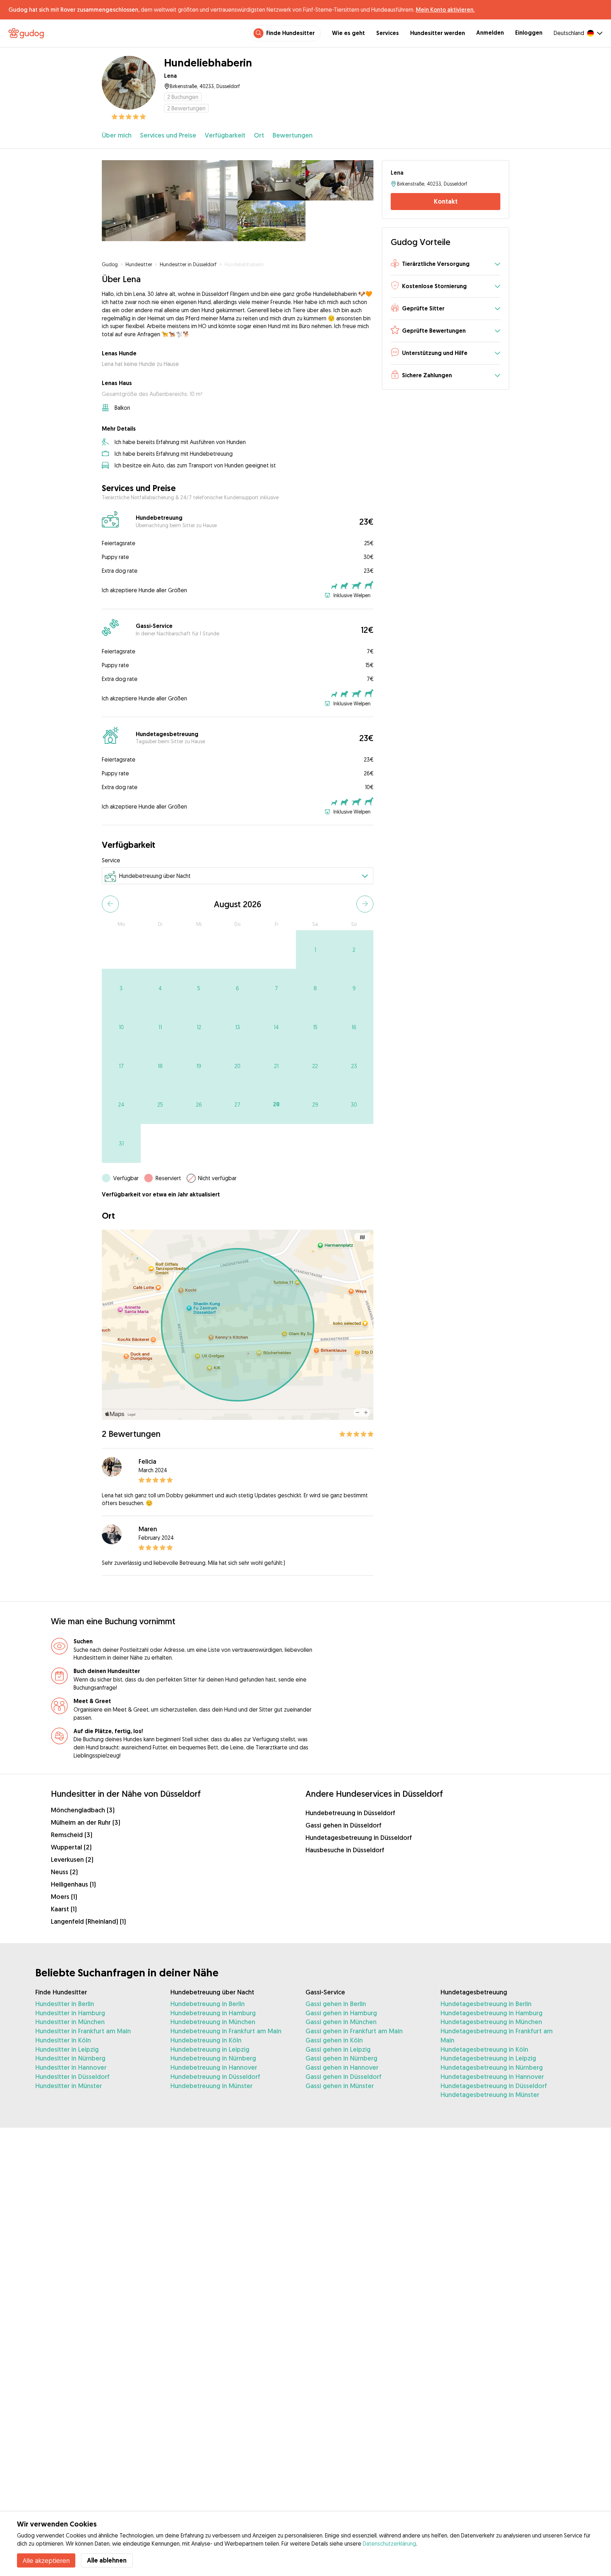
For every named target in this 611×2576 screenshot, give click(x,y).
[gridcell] (315, 950)
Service (111, 860)
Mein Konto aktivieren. (445, 10)
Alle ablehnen (107, 2560)
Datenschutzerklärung (389, 2543)
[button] (446, 265)
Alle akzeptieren (46, 2560)
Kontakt (446, 202)
